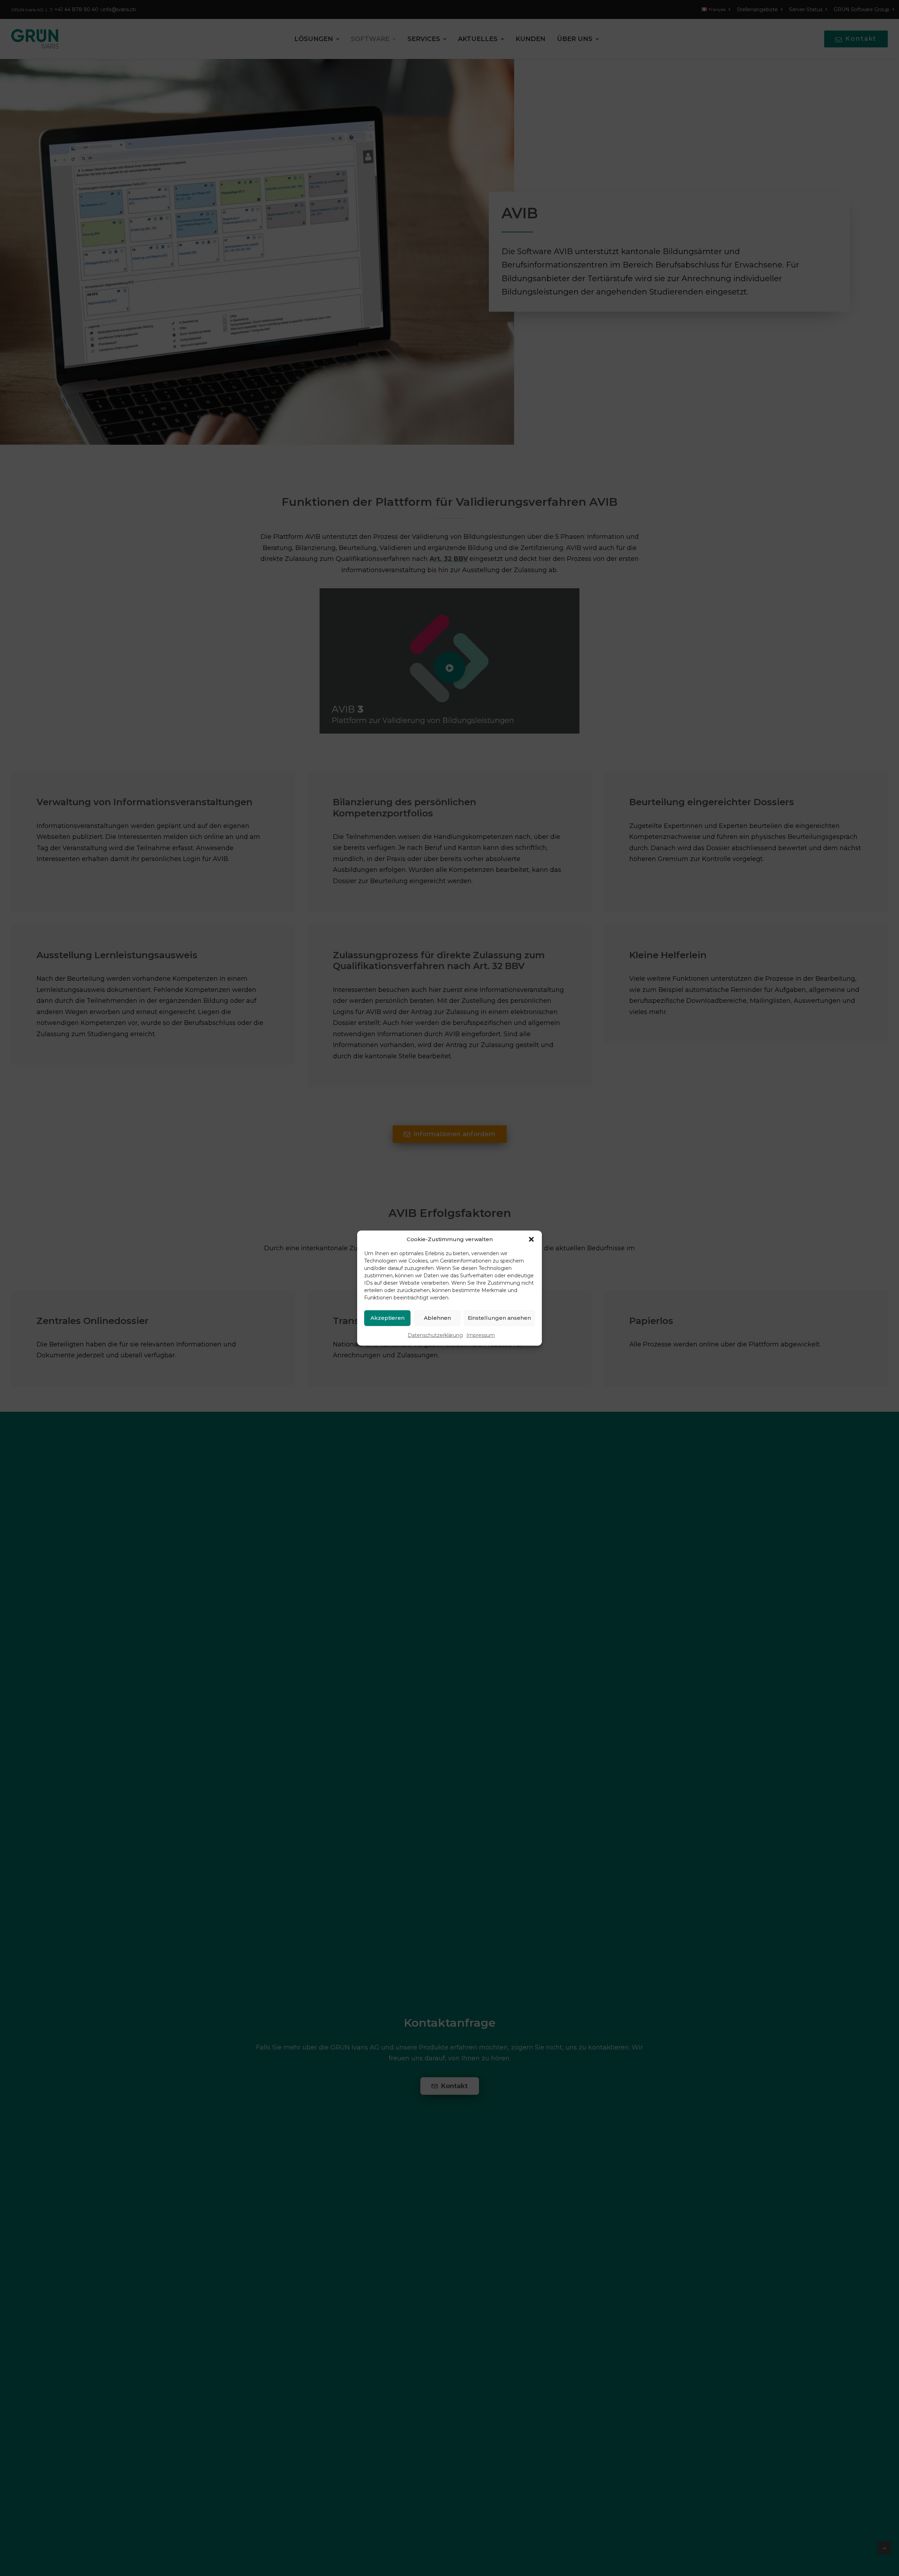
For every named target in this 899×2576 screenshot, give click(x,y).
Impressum (481, 1335)
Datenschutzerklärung (435, 1335)
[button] (531, 1239)
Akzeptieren (388, 1318)
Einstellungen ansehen (499, 1318)
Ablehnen (437, 1318)
